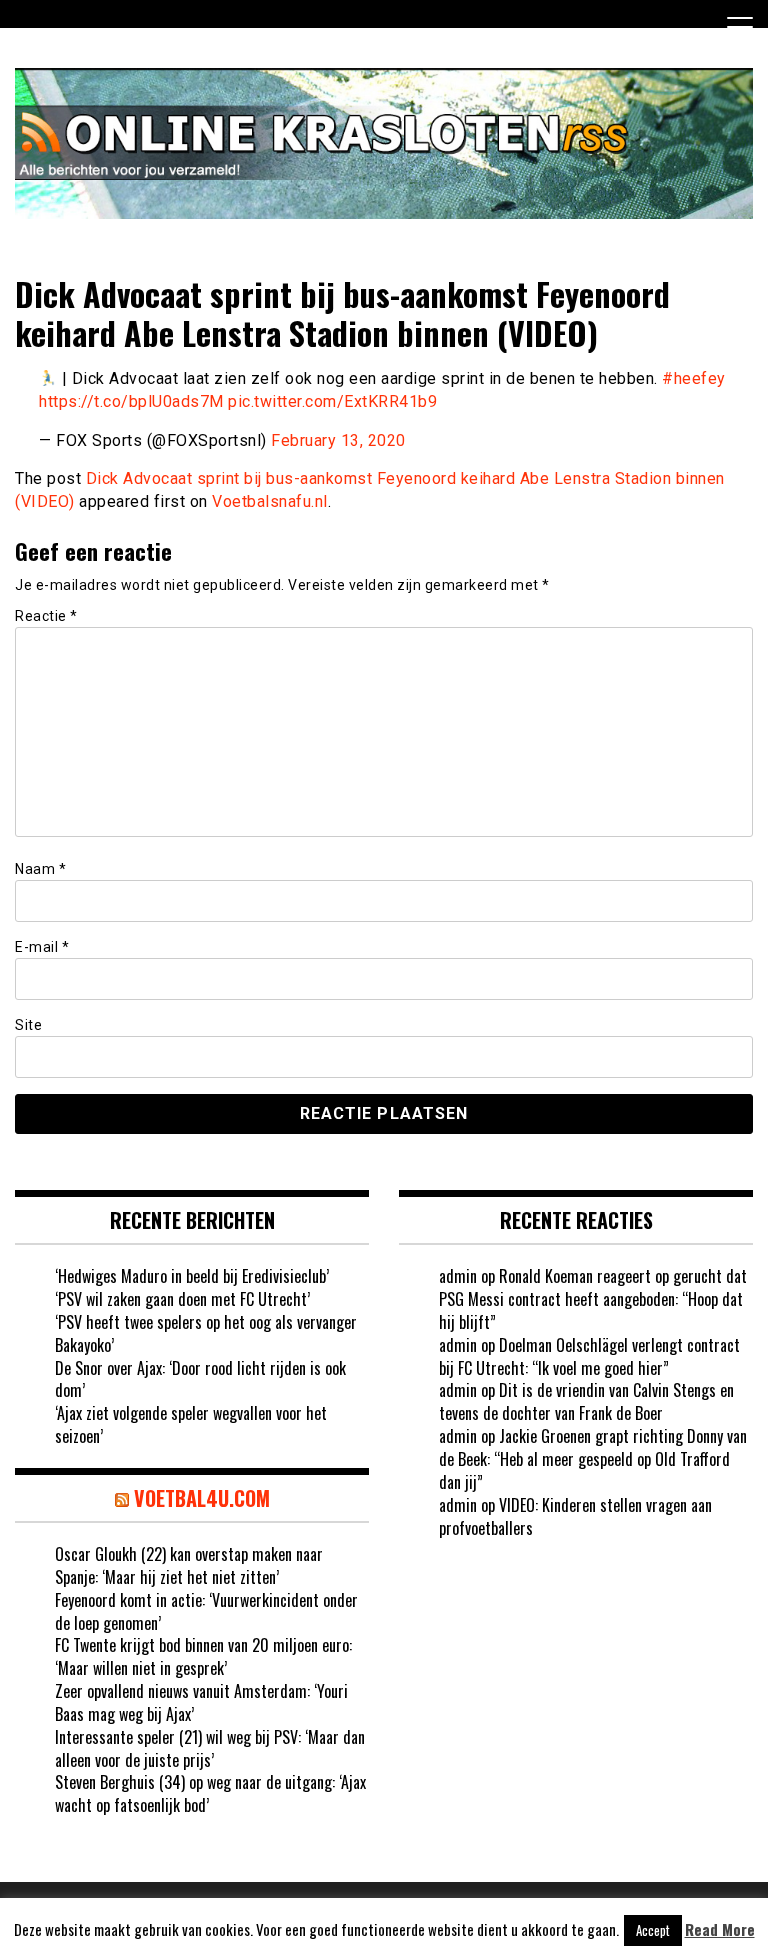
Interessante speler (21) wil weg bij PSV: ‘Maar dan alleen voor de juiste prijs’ (210, 1748)
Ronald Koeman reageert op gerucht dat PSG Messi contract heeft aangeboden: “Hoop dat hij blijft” (593, 1299)
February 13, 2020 (338, 440)
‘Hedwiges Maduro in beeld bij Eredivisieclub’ (192, 1276)
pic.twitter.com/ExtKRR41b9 (332, 401)
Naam (40, 869)
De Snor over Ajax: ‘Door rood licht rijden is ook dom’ (200, 1379)
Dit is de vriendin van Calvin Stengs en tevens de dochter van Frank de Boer (586, 1401)
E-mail (42, 947)
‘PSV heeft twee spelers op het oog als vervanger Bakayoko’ (206, 1333)
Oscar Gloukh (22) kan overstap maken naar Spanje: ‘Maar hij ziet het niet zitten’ (189, 1565)
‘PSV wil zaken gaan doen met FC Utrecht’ (182, 1299)
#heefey (694, 378)
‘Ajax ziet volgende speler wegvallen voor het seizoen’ (191, 1424)
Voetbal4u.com (202, 1498)
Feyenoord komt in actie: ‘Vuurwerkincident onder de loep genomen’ (206, 1611)
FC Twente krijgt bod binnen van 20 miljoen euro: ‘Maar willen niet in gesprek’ (203, 1656)
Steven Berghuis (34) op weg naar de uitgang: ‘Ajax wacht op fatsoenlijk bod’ (210, 1793)
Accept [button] (653, 1930)
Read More (720, 1929)
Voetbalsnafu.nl (270, 501)
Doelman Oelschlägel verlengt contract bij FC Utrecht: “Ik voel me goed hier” (589, 1356)
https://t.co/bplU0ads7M (131, 401)
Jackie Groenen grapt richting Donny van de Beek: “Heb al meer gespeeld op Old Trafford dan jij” (593, 1459)
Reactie (46, 616)
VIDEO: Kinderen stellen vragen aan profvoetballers (575, 1516)
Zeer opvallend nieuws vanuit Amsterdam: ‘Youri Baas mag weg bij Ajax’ (201, 1702)
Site (28, 1025)
